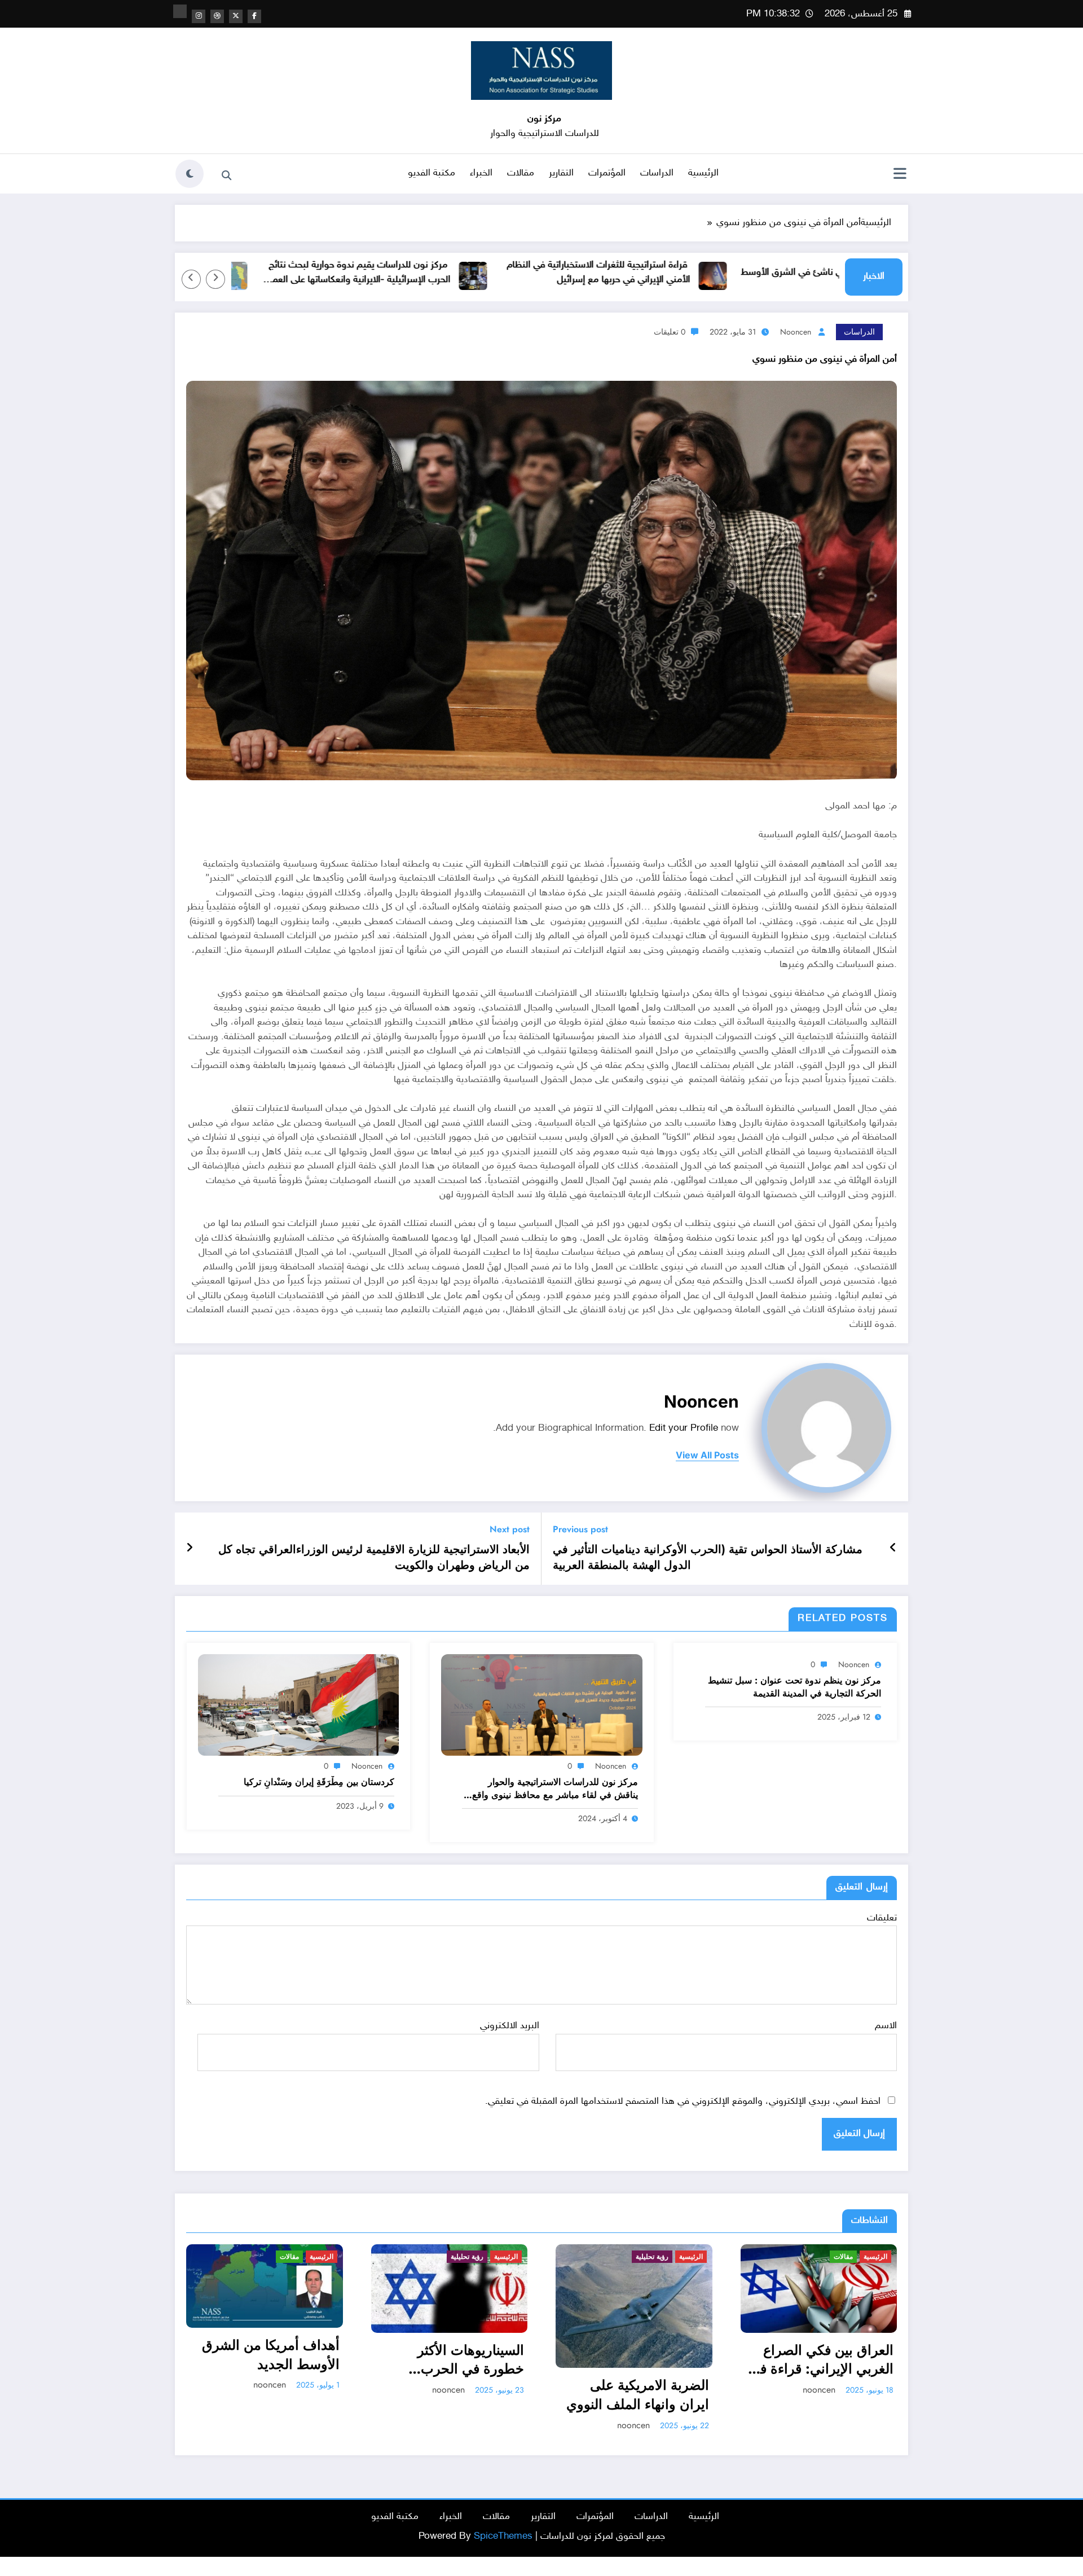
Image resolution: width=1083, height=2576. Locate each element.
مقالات (521, 173)
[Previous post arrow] (893, 1549)
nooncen (796, 332)
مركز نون (544, 119)
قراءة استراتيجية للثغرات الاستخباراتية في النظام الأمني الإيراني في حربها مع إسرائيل (681, 272)
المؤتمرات (607, 173)
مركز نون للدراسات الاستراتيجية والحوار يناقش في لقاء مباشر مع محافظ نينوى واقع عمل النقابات (555, 1789)
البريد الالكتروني (509, 2026)
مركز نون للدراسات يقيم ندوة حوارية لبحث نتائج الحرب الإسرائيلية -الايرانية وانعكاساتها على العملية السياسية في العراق (439, 273)
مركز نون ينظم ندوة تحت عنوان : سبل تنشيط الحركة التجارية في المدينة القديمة (794, 1687)
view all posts (707, 1455)
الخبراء (481, 173)
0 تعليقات (670, 332)
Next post (510, 1529)
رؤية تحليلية (283, 2257)
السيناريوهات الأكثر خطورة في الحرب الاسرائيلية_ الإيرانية (284, 2360)
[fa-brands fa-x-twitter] (236, 16)
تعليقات (882, 1918)
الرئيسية (703, 173)
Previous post (580, 1529)
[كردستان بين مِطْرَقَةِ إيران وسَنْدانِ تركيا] (298, 1705)
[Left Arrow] (215, 279)
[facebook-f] (254, 16)
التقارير (561, 173)
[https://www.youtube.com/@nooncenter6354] (180, 11)
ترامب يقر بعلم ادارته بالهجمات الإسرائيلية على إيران (823, 2373)
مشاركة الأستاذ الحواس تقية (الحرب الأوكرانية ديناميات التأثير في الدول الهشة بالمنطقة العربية (708, 1558)
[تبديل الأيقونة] (900, 175)
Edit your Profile (684, 1428)
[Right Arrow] (191, 279)
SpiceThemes (503, 2537)
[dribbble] (217, 16)
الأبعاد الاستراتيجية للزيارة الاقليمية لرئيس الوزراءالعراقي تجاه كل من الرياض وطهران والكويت (374, 1558)
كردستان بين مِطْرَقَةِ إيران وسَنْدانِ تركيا (319, 1782)
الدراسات (657, 173)
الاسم (886, 2026)
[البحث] (226, 175)
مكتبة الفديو (432, 173)
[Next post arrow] (190, 1549)
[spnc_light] (190, 174)
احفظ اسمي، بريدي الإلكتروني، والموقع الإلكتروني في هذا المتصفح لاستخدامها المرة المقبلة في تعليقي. (683, 2102)
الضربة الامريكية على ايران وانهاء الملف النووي (453, 2395)
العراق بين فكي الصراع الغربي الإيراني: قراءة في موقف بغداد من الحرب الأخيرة (637, 2360)
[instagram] (199, 16)
